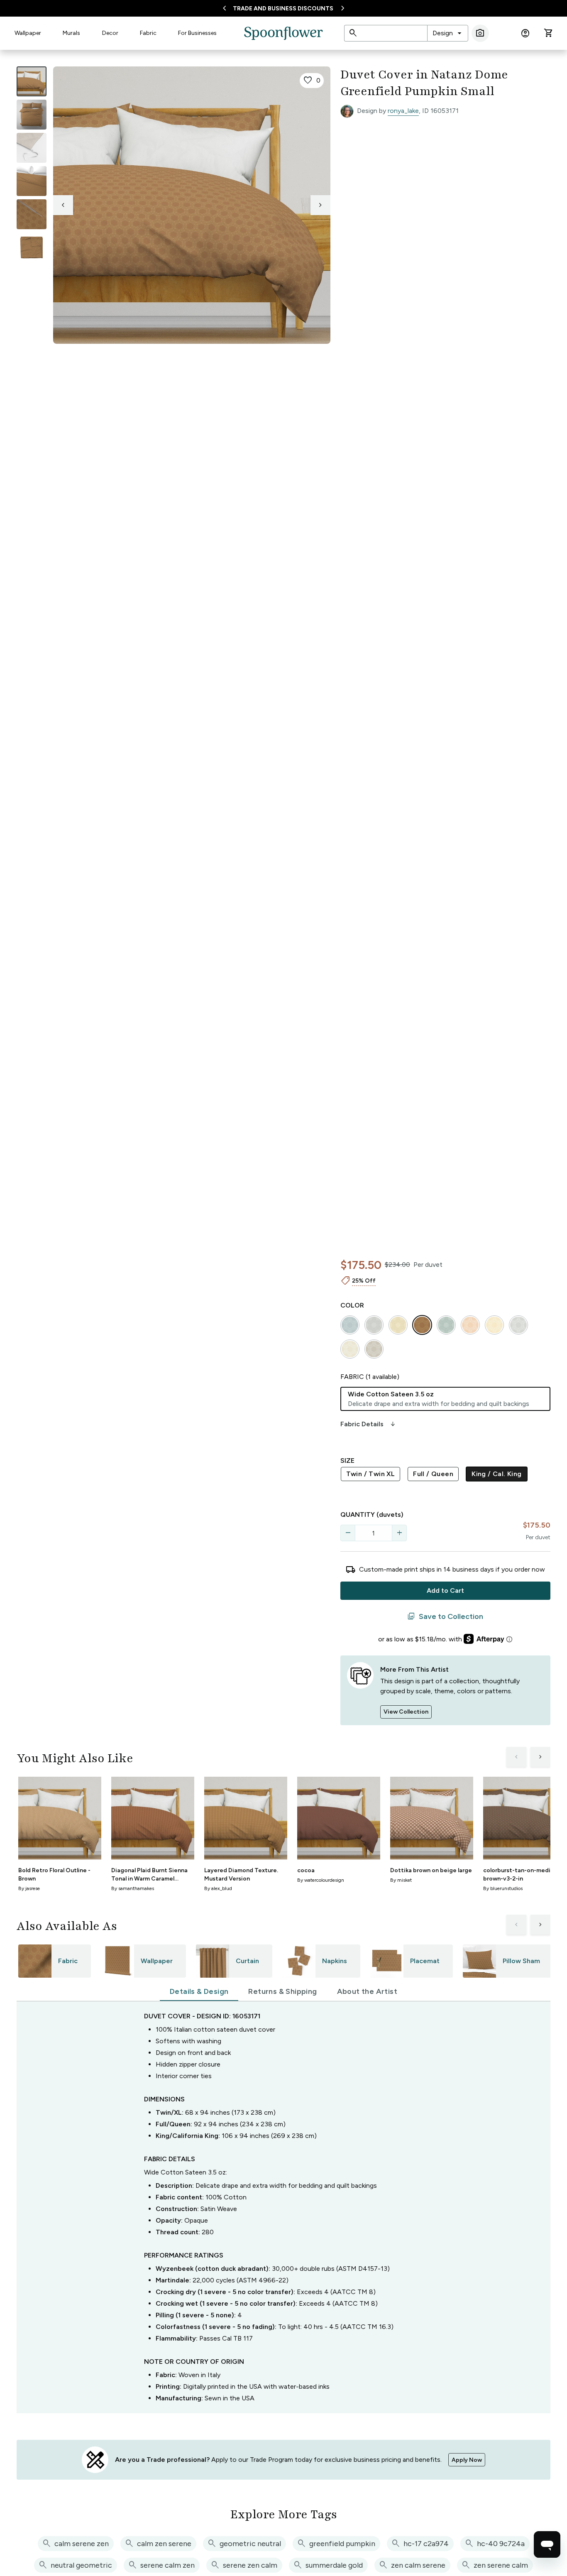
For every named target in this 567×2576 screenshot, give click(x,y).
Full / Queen (433, 1474)
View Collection (406, 1712)
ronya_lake (403, 111)
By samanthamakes (133, 1888)
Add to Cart (445, 1590)
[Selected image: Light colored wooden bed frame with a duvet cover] (32, 81)
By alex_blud (218, 1888)
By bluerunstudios (503, 1888)
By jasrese (29, 1888)
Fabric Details (369, 1424)
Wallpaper (28, 33)
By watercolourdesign (321, 1880)
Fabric (148, 33)
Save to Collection (445, 1616)
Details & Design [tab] (199, 1991)
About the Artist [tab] (367, 1991)
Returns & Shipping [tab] (282, 1991)
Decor (110, 33)
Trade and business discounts (283, 9)
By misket (401, 1880)
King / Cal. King (496, 1474)
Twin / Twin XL (371, 1474)
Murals (71, 33)
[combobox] (448, 33)
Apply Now (467, 2460)
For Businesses (197, 33)
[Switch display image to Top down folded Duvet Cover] (32, 247)
